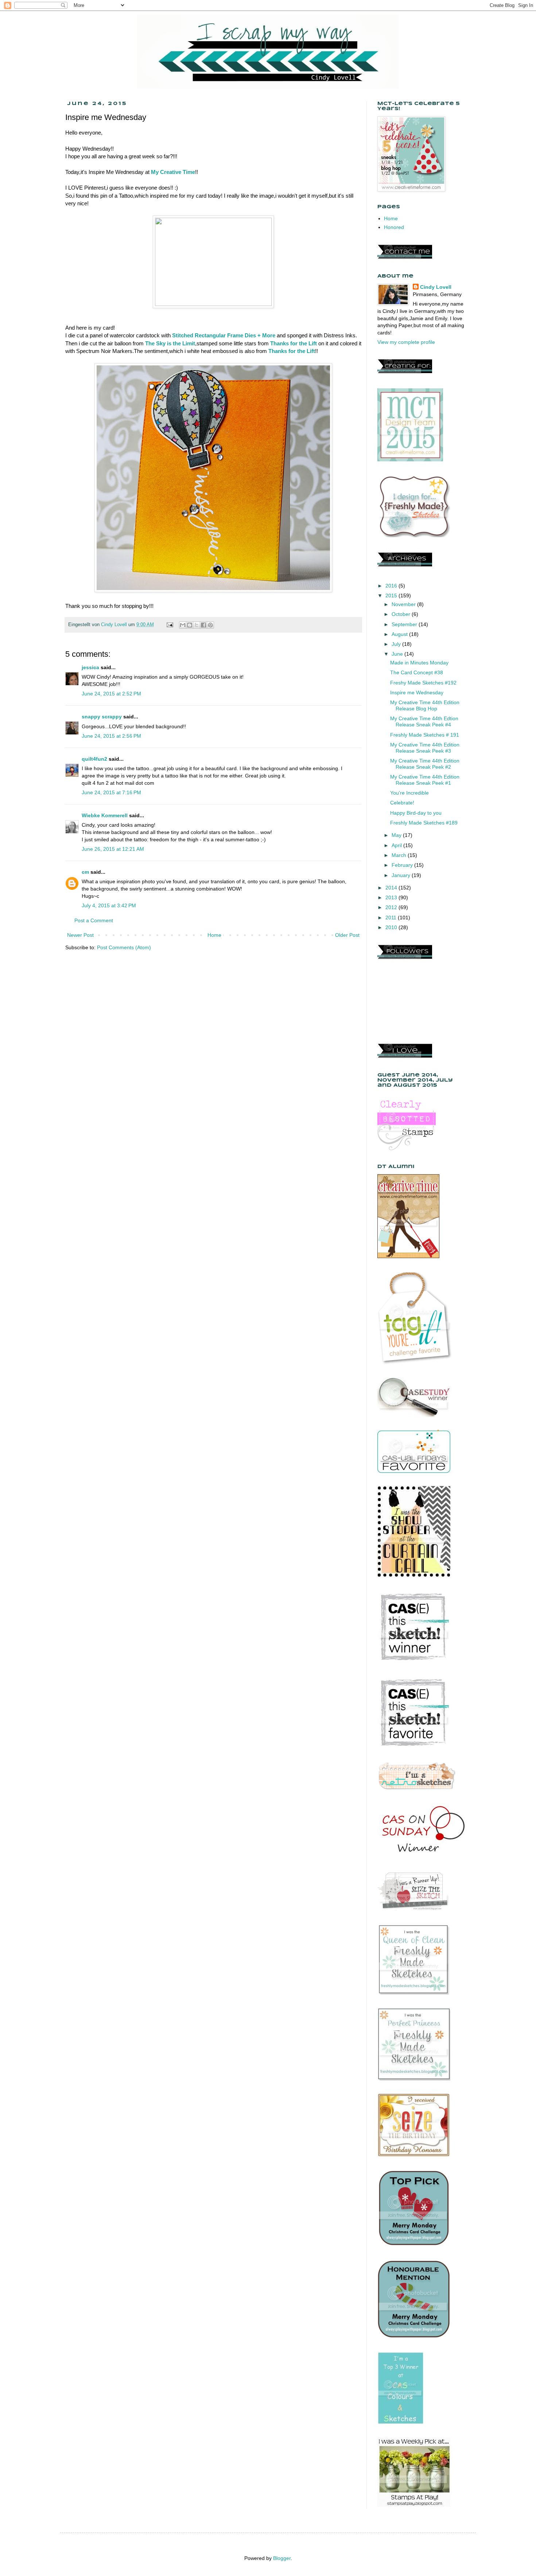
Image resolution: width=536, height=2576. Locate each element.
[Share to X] (197, 625)
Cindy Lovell (436, 287)
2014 (392, 888)
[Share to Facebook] (203, 625)
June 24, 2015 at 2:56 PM (111, 736)
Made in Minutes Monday (419, 663)
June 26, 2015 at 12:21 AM (113, 849)
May (397, 835)
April (397, 845)
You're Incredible (409, 793)
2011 (392, 917)
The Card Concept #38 (417, 672)
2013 (392, 897)
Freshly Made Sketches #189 (424, 823)
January (402, 875)
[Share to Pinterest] (210, 625)
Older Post (347, 935)
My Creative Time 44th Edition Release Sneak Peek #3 (425, 748)
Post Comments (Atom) (124, 947)
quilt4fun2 (94, 759)
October (402, 614)
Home (214, 935)
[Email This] (183, 625)
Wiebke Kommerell (105, 815)
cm (85, 872)
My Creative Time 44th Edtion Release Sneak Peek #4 (424, 721)
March (400, 855)
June (398, 654)
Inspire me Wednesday (417, 693)
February (403, 865)
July (397, 644)
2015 (392, 595)
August (400, 634)
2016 (392, 586)
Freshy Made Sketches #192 (423, 683)
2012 (392, 907)
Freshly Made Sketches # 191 (425, 735)
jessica (90, 667)
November (404, 604)
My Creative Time (173, 172)
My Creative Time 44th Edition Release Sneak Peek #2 (425, 764)
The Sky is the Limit (170, 343)
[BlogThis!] (190, 625)
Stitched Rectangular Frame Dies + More (224, 335)
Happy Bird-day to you (416, 813)
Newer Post (80, 935)
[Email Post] (170, 625)
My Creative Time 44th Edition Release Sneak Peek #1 (425, 780)
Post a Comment (94, 920)
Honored (394, 227)
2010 (392, 927)
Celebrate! (402, 803)
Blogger (282, 2558)
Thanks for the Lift (294, 343)
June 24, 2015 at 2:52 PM (111, 694)
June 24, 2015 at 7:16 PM (111, 792)
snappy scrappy (102, 717)
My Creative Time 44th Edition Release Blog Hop (425, 705)
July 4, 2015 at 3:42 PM (109, 905)
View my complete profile (406, 342)
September (405, 624)
